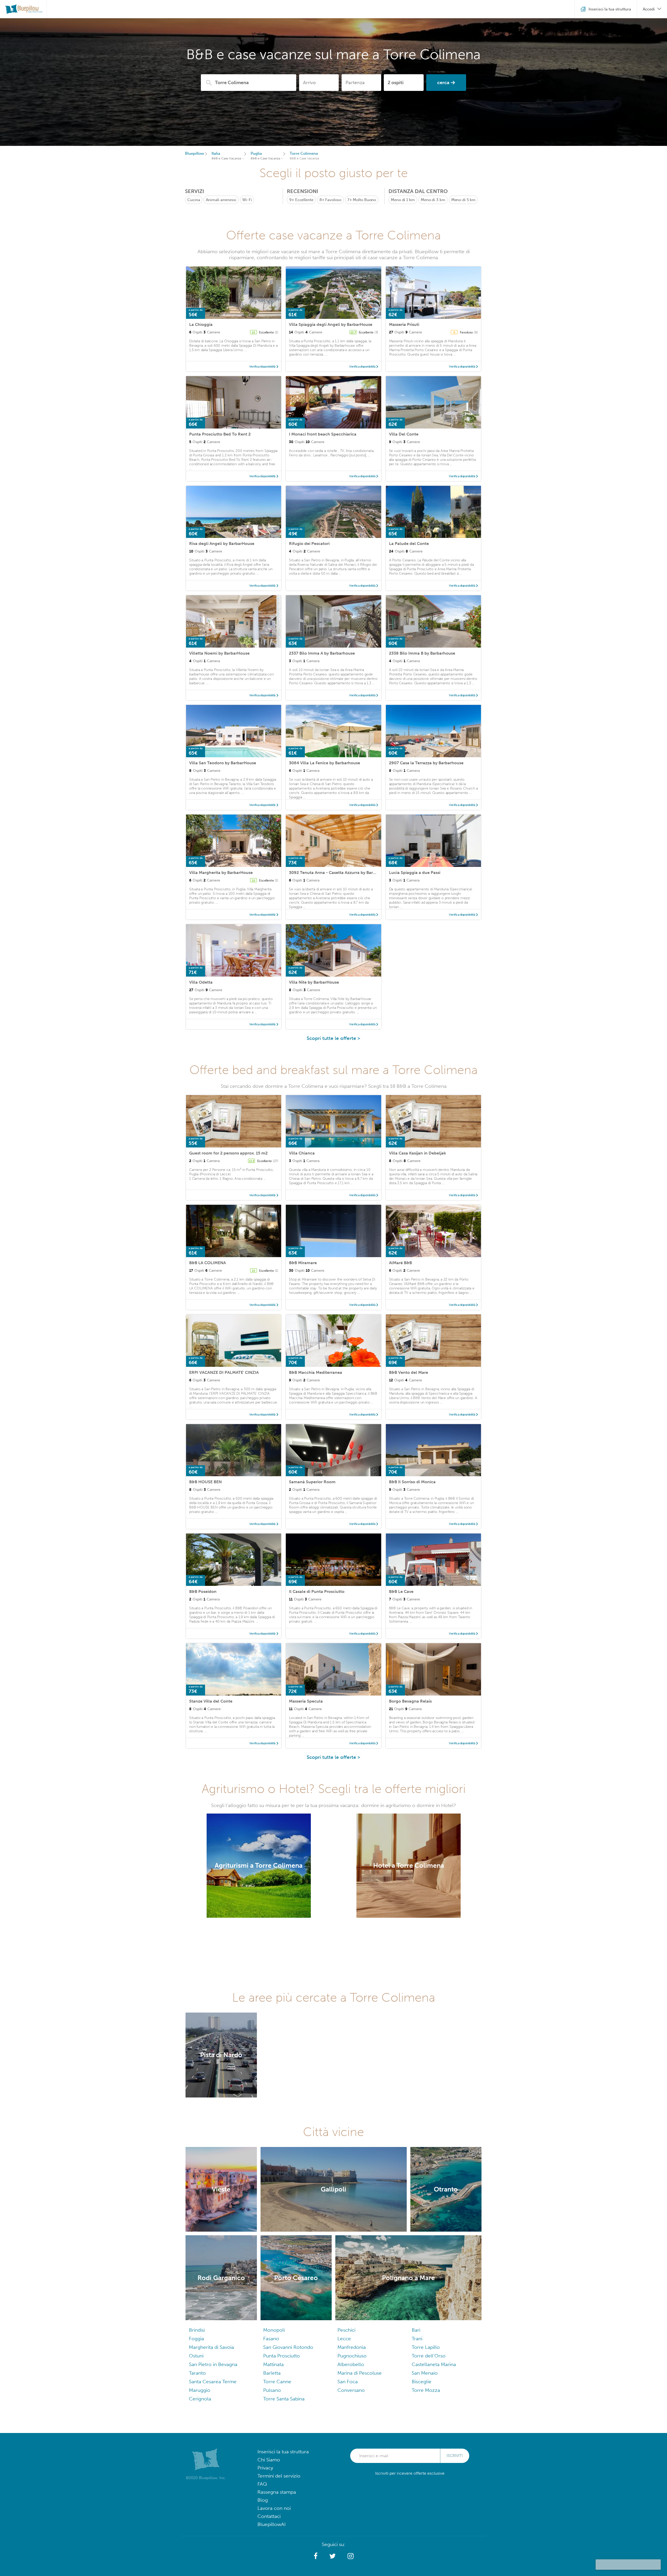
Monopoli (274, 2330)
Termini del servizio (279, 2476)
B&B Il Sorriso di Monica (412, 1482)
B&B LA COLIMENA (208, 1263)
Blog (263, 2500)
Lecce (344, 2339)
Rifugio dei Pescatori (309, 544)
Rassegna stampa (277, 2492)
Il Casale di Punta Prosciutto (317, 1591)
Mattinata (273, 2364)
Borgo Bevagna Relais (410, 1701)
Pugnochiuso (352, 2356)
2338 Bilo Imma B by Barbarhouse (422, 653)
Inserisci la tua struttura (283, 2452)
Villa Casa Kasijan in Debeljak (418, 1153)
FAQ (262, 2484)
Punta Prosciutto (282, 2356)
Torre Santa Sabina (284, 2399)
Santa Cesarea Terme (213, 2382)
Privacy (265, 2468)
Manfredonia (352, 2347)
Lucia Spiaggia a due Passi (415, 873)
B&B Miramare (303, 1263)
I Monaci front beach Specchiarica (323, 434)
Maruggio (200, 2390)
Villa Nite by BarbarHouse (314, 982)
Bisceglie (422, 2382)
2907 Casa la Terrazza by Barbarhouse (426, 763)
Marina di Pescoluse (360, 2373)
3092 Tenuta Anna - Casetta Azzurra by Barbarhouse (340, 873)
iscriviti (455, 2456)
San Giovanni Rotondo (288, 2347)
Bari (416, 2330)
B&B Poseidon (203, 1591)
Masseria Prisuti (404, 324)
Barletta (272, 2373)
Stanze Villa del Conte (211, 1701)
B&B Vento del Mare (409, 1372)
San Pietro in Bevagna (213, 2364)
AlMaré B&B (400, 1263)
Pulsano (272, 2390)
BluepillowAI (271, 2524)
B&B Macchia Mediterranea (316, 1372)
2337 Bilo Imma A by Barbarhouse (322, 653)
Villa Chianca (302, 1153)
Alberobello (351, 2364)
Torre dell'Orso (429, 2356)
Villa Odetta (201, 982)
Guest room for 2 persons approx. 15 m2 (228, 1153)
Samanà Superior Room (312, 1482)
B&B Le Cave (401, 1591)
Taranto (197, 2373)
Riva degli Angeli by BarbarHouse (222, 544)
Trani (417, 2339)
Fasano (271, 2339)
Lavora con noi (274, 2508)
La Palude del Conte (409, 544)
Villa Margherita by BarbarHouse (221, 873)
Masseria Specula (306, 1701)
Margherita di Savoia (211, 2347)
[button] (316, 2556)
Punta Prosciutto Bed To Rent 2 (220, 434)
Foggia (196, 2339)
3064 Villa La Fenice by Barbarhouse (325, 763)
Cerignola (200, 2399)
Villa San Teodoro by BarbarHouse (223, 763)
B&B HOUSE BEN (205, 1482)
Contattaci (269, 2516)
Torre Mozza (426, 2390)
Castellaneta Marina (434, 2364)
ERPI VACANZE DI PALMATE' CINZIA (224, 1372)
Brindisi (197, 2330)
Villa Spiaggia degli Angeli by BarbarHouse (331, 324)
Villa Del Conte (404, 434)
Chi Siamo (269, 2460)
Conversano (351, 2390)
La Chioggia (201, 324)
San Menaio (425, 2373)
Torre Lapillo (426, 2347)
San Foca (348, 2382)
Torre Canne (277, 2382)
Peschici (346, 2330)
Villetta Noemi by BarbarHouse (219, 653)
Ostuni (196, 2356)
